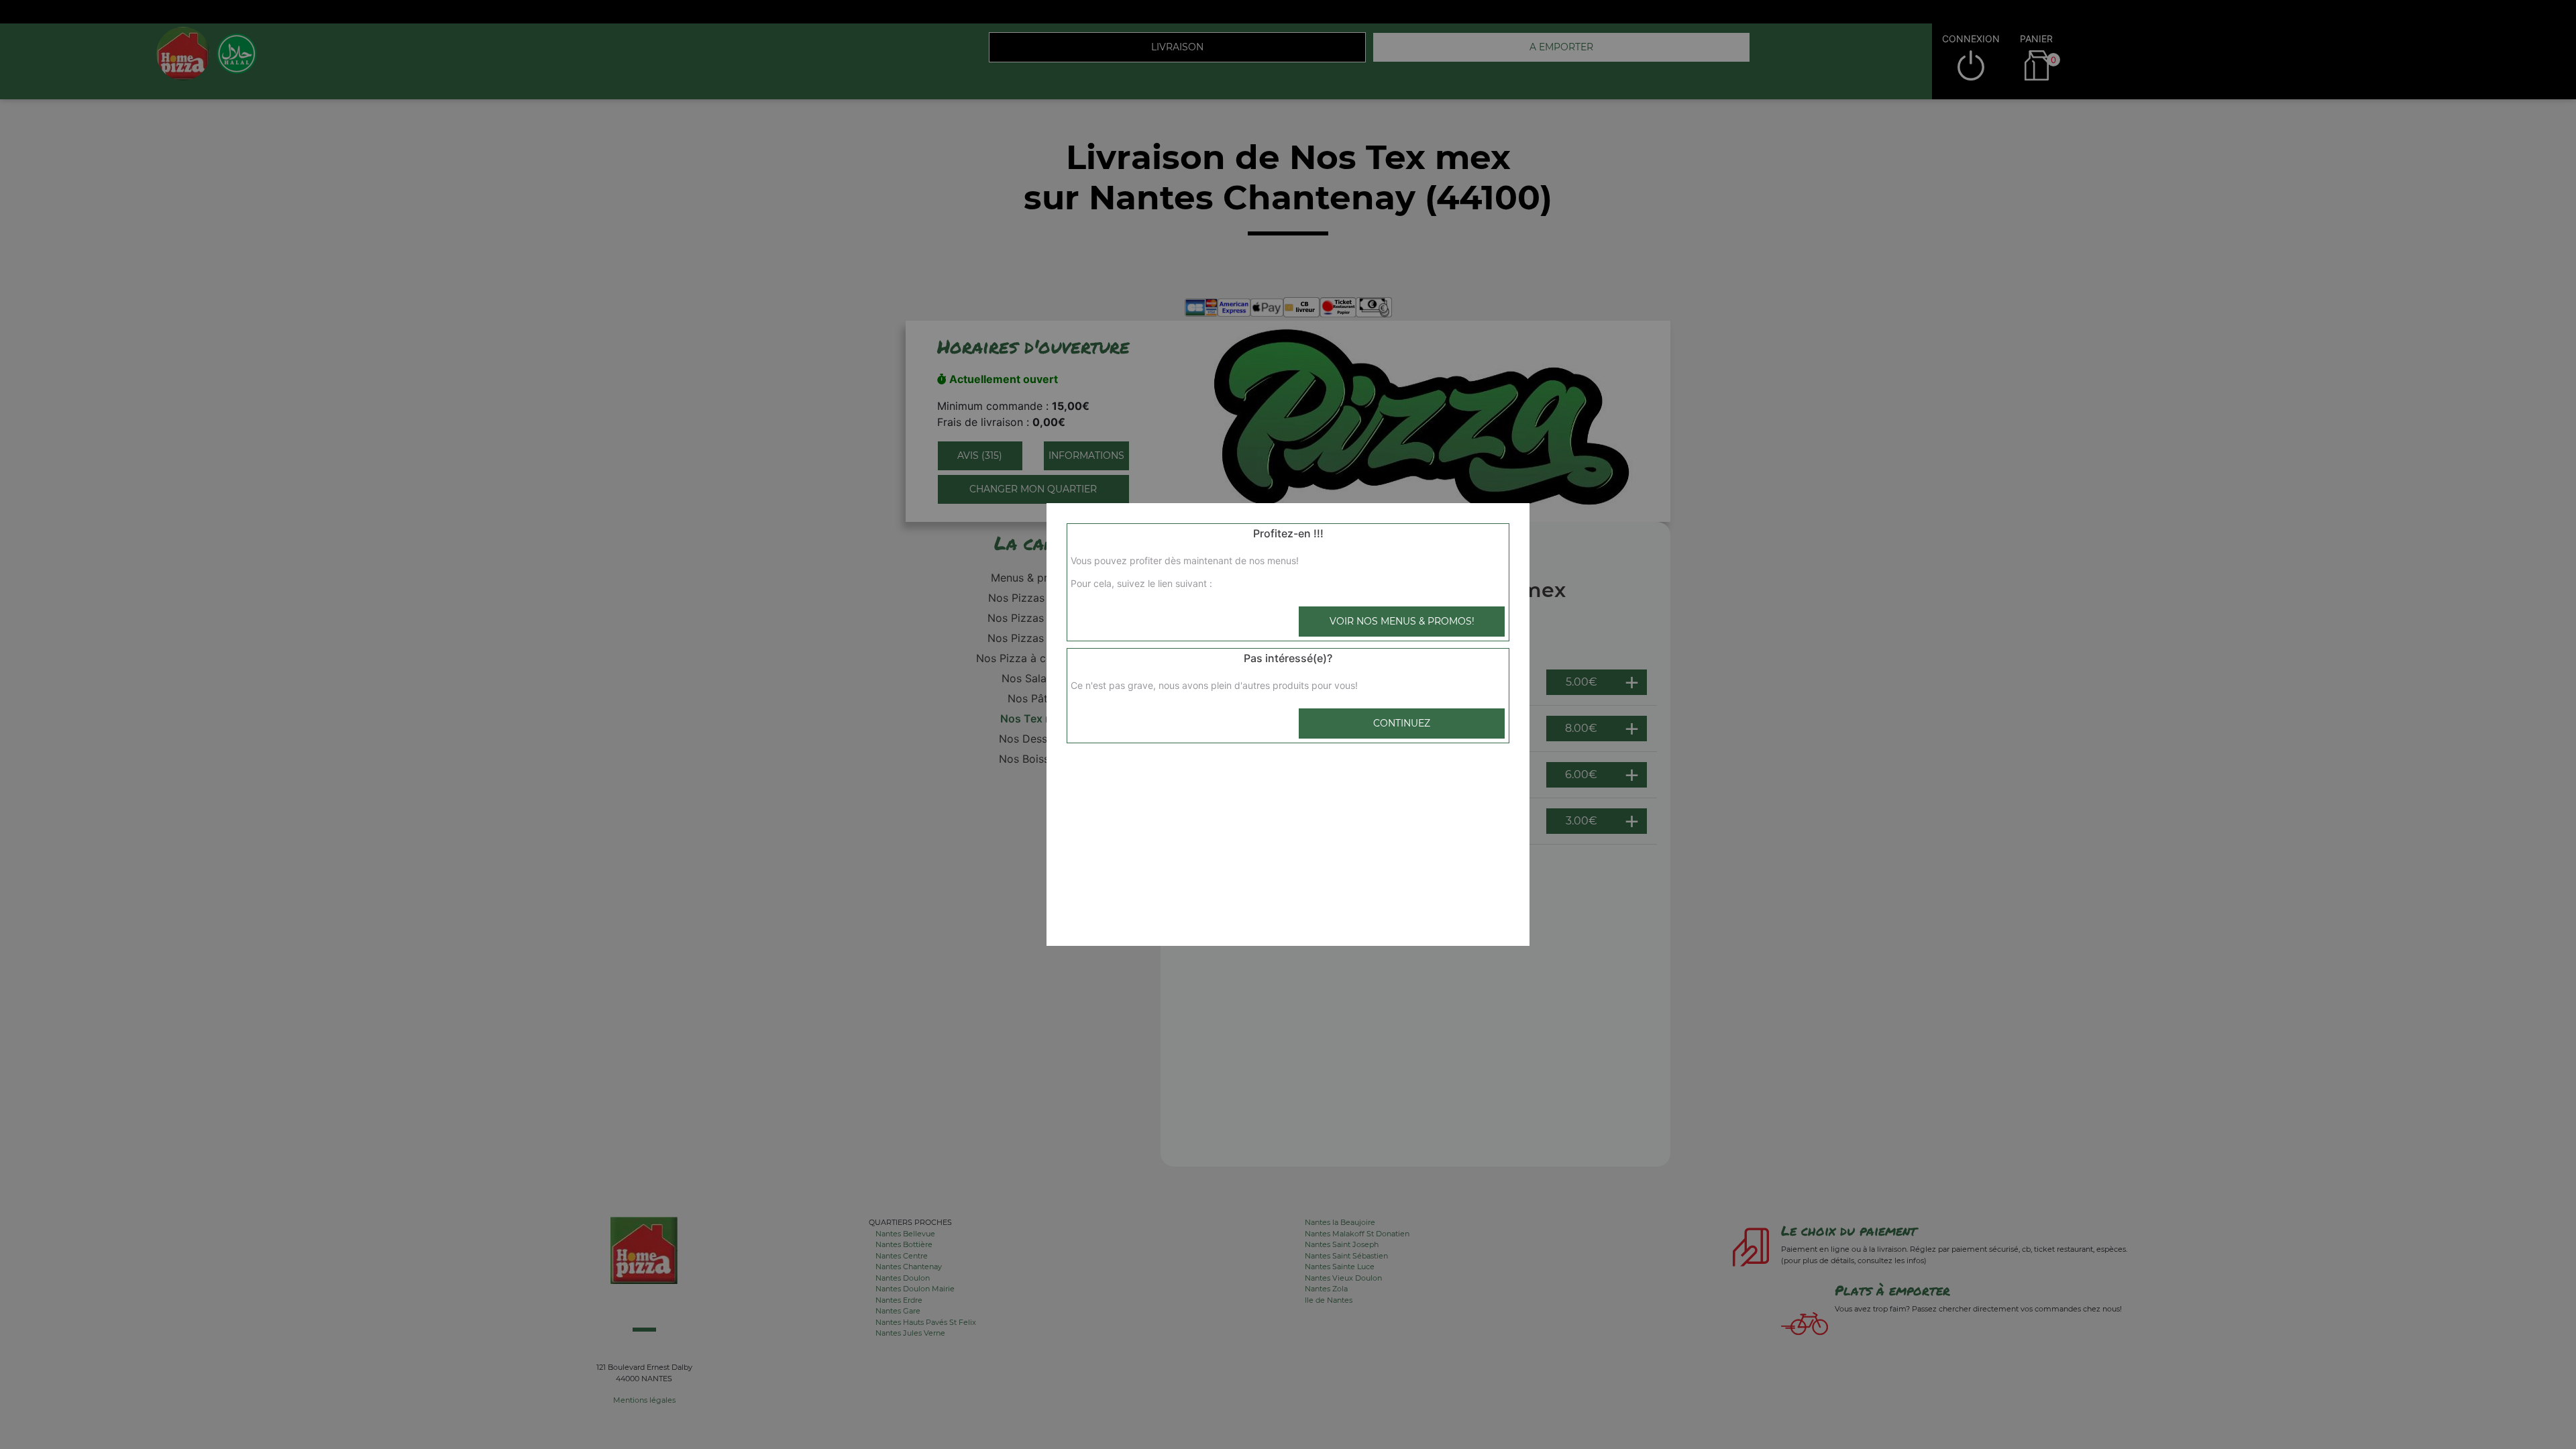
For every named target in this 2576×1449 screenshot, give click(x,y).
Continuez (1402, 723)
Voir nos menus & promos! (1402, 621)
